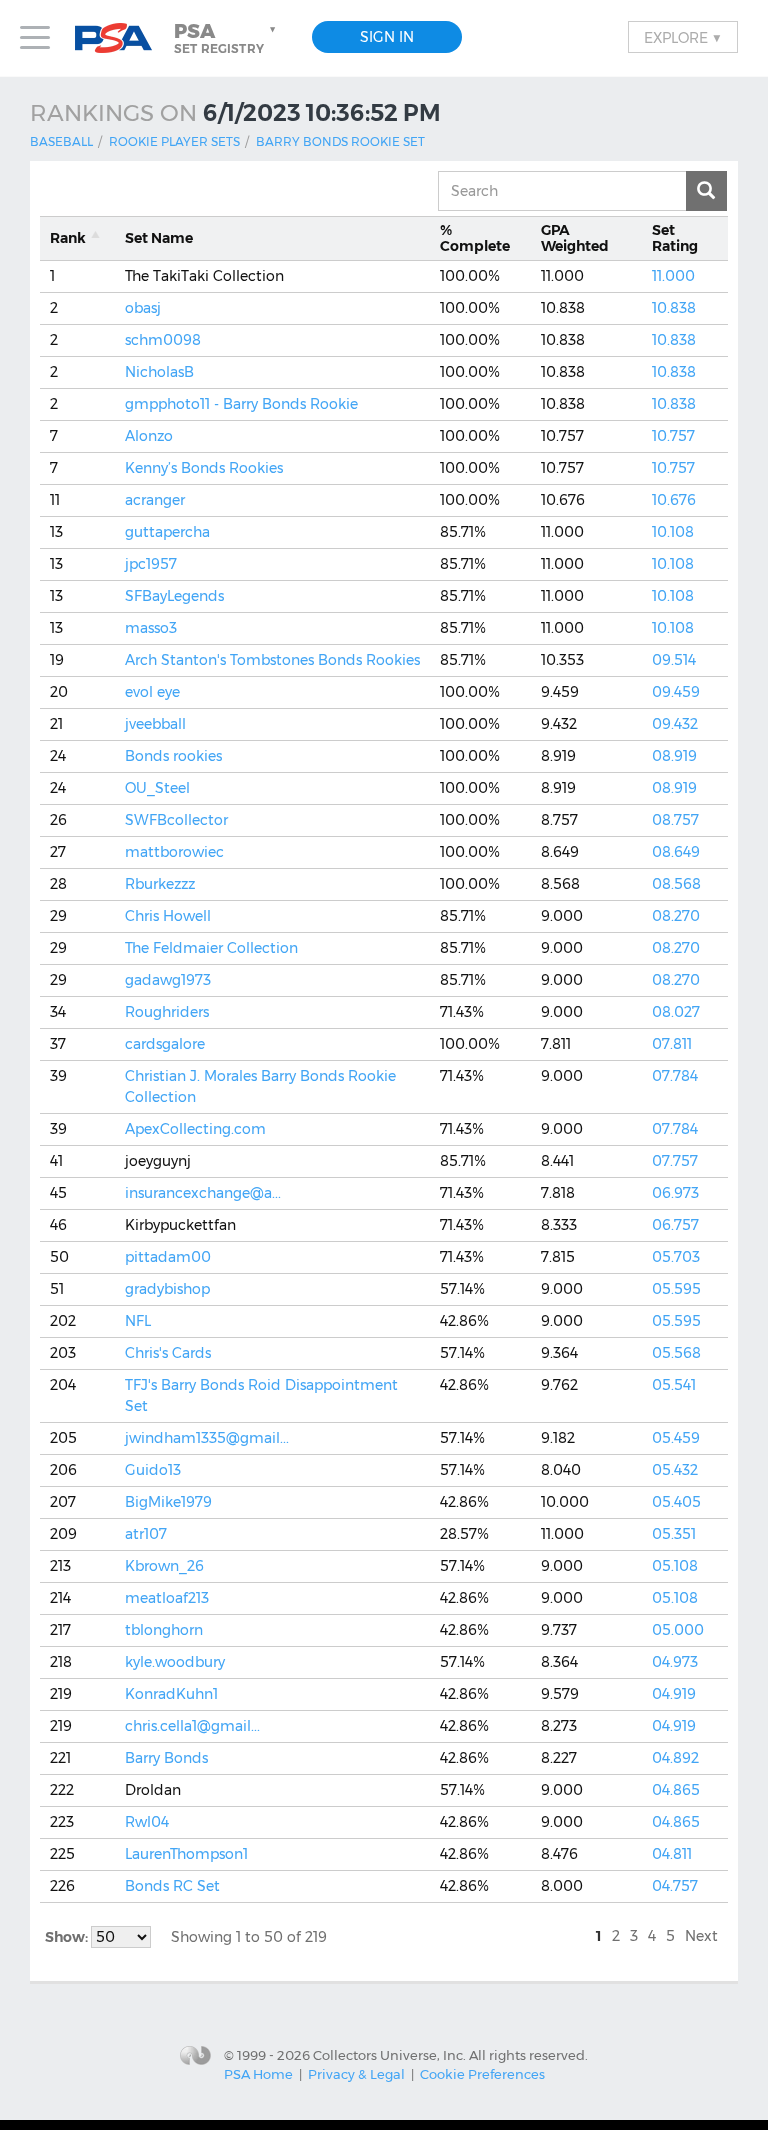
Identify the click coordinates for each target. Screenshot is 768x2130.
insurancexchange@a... (203, 1193)
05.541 (674, 1385)
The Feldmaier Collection (211, 948)
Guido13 (153, 1470)
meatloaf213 (167, 1598)
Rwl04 (147, 1822)
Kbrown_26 (164, 1566)
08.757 (675, 820)
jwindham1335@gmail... (207, 1438)
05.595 (676, 1289)
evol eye (152, 692)
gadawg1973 (168, 980)
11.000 (673, 276)
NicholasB (159, 372)
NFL (138, 1321)
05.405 (676, 1502)
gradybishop (167, 1289)
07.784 (675, 1076)
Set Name (159, 238)
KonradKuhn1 (171, 1694)
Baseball (61, 141)
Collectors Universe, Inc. (389, 2054)
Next (701, 1936)
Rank (68, 238)
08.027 (676, 1012)
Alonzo (149, 436)
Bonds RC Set (172, 1886)
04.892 (675, 1758)
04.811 (672, 1854)
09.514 (674, 660)
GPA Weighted (575, 238)
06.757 (675, 1225)
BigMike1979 (168, 1502)
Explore (683, 37)
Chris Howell (168, 916)
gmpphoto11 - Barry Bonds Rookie (241, 404)
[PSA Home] (121, 38)
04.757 (675, 1886)
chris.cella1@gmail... (192, 1726)
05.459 (676, 1438)
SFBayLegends (174, 596)
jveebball (155, 724)
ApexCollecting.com (195, 1129)
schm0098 (163, 340)
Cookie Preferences (482, 2074)
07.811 (672, 1044)
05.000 (678, 1630)
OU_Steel (157, 788)
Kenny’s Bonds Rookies (204, 468)
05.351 (674, 1534)
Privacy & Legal (356, 2074)
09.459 (676, 692)
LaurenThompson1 (186, 1854)
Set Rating (675, 238)
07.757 (675, 1161)
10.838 (674, 308)
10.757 (673, 436)
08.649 (676, 852)
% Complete (475, 238)
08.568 (676, 884)
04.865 (676, 1790)
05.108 (675, 1566)
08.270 (676, 916)
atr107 (146, 1534)
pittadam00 (168, 1257)
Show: (68, 1937)
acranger (155, 500)
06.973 (675, 1193)
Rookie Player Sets (174, 141)
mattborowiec (174, 852)
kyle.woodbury (175, 1662)
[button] (227, 38)
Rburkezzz (160, 884)
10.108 (673, 532)
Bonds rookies (173, 756)
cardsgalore (165, 1044)
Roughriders (167, 1012)
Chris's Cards (168, 1353)
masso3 (151, 628)
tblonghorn (164, 1630)
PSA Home (258, 2074)
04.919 (674, 1694)
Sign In (387, 37)
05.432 (675, 1470)
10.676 (674, 500)
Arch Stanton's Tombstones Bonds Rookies (272, 660)
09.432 (675, 724)
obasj (143, 308)
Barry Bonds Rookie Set (340, 141)
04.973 (675, 1662)
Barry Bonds (166, 1758)
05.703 (676, 1257)
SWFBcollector (176, 820)
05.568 (676, 1353)
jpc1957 (151, 564)
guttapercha (167, 532)
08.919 (674, 756)
